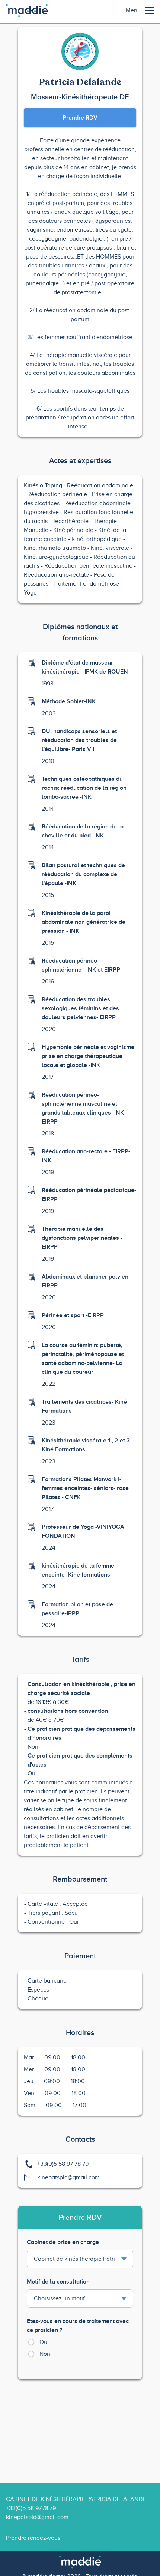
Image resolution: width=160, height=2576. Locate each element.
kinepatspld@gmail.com (68, 2177)
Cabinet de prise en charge (63, 2242)
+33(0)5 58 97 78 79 (63, 2164)
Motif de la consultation (58, 2282)
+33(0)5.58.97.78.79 (31, 2508)
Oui (44, 2342)
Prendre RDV (80, 118)
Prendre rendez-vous (33, 2538)
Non (45, 2354)
